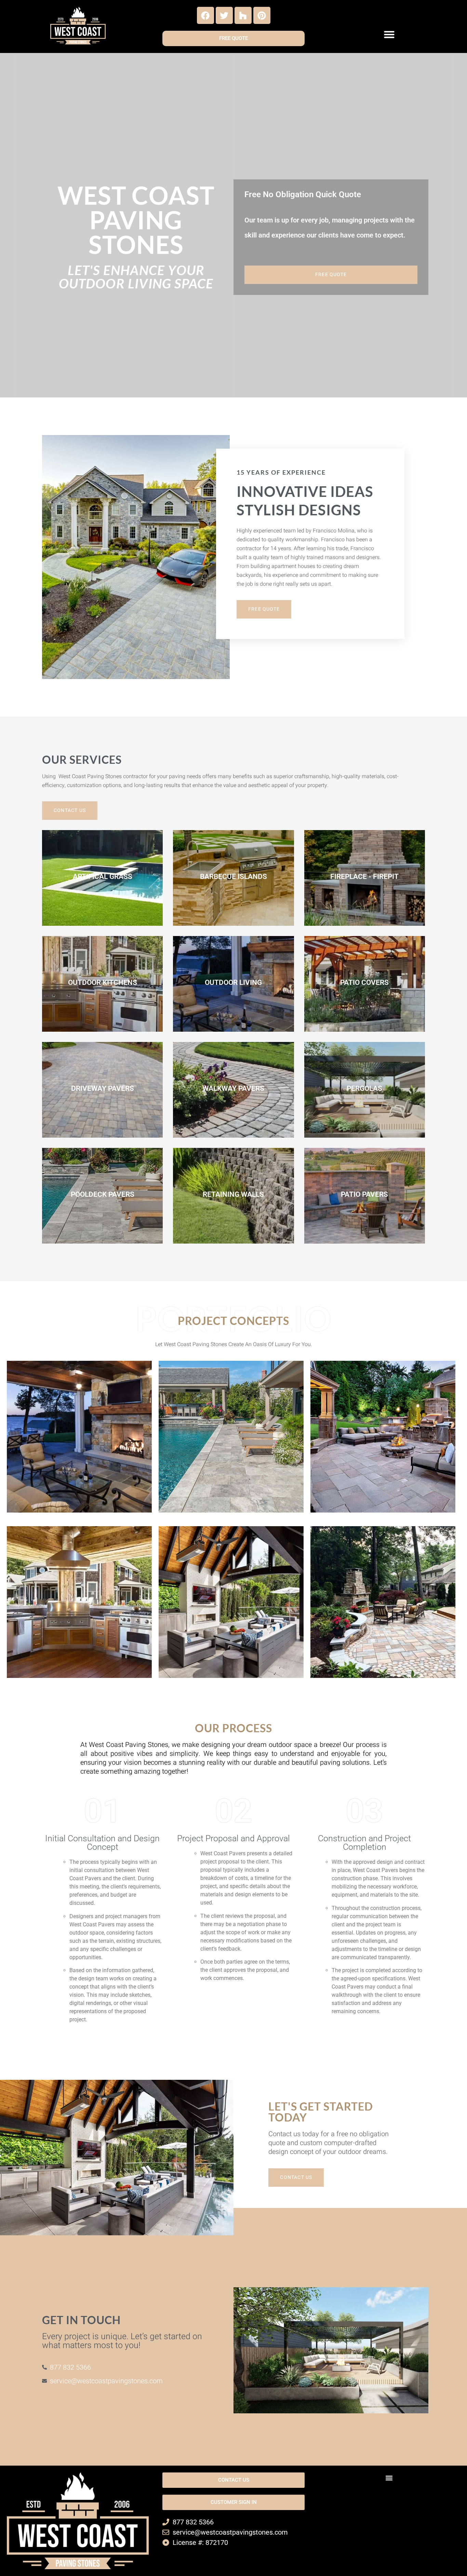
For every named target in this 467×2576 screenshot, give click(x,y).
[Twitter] (224, 15)
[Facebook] (205, 15)
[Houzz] (243, 15)
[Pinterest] (262, 15)
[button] (389, 35)
